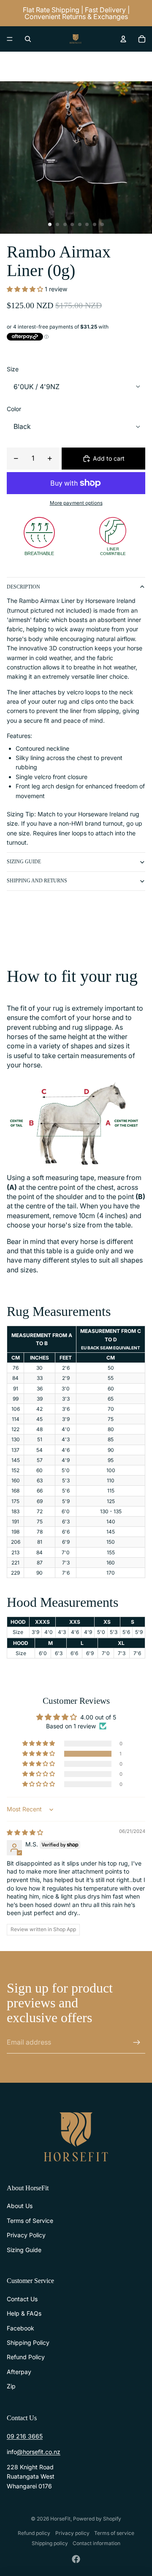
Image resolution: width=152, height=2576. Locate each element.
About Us (20, 2206)
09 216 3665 (25, 2436)
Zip (11, 2386)
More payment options (76, 503)
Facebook (20, 2328)
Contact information (96, 2543)
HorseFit (60, 2519)
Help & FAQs (24, 2313)
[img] (25, 1832)
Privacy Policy (26, 2235)
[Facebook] (76, 2559)
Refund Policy (26, 2357)
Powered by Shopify (97, 2519)
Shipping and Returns (37, 881)
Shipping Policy (28, 2342)
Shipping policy (50, 2543)
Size (13, 369)
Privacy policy (72, 2533)
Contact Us (22, 2299)
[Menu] (10, 39)
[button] (26, 289)
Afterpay (19, 2372)
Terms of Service (30, 2221)
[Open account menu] (123, 39)
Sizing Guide (24, 862)
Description (23, 587)
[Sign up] (137, 2043)
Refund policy (34, 2533)
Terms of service (114, 2533)
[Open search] (28, 39)
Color (14, 409)
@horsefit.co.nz (39, 2452)
